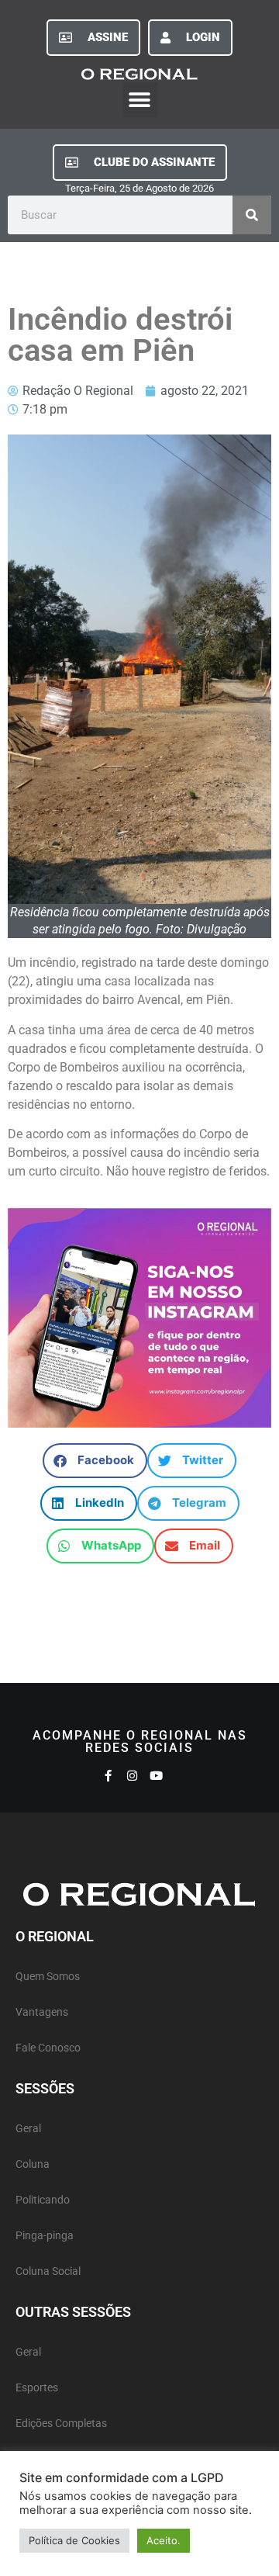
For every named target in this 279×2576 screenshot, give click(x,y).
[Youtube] (156, 1776)
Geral (28, 2129)
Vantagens (42, 2012)
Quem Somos (48, 1977)
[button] (140, 100)
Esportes (37, 2388)
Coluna (33, 2164)
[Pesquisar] (252, 215)
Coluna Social (48, 2271)
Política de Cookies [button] (74, 2540)
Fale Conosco (48, 2048)
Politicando (43, 2200)
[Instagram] (132, 1776)
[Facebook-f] (108, 1776)
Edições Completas (61, 2424)
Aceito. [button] (164, 2540)
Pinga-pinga (45, 2236)
